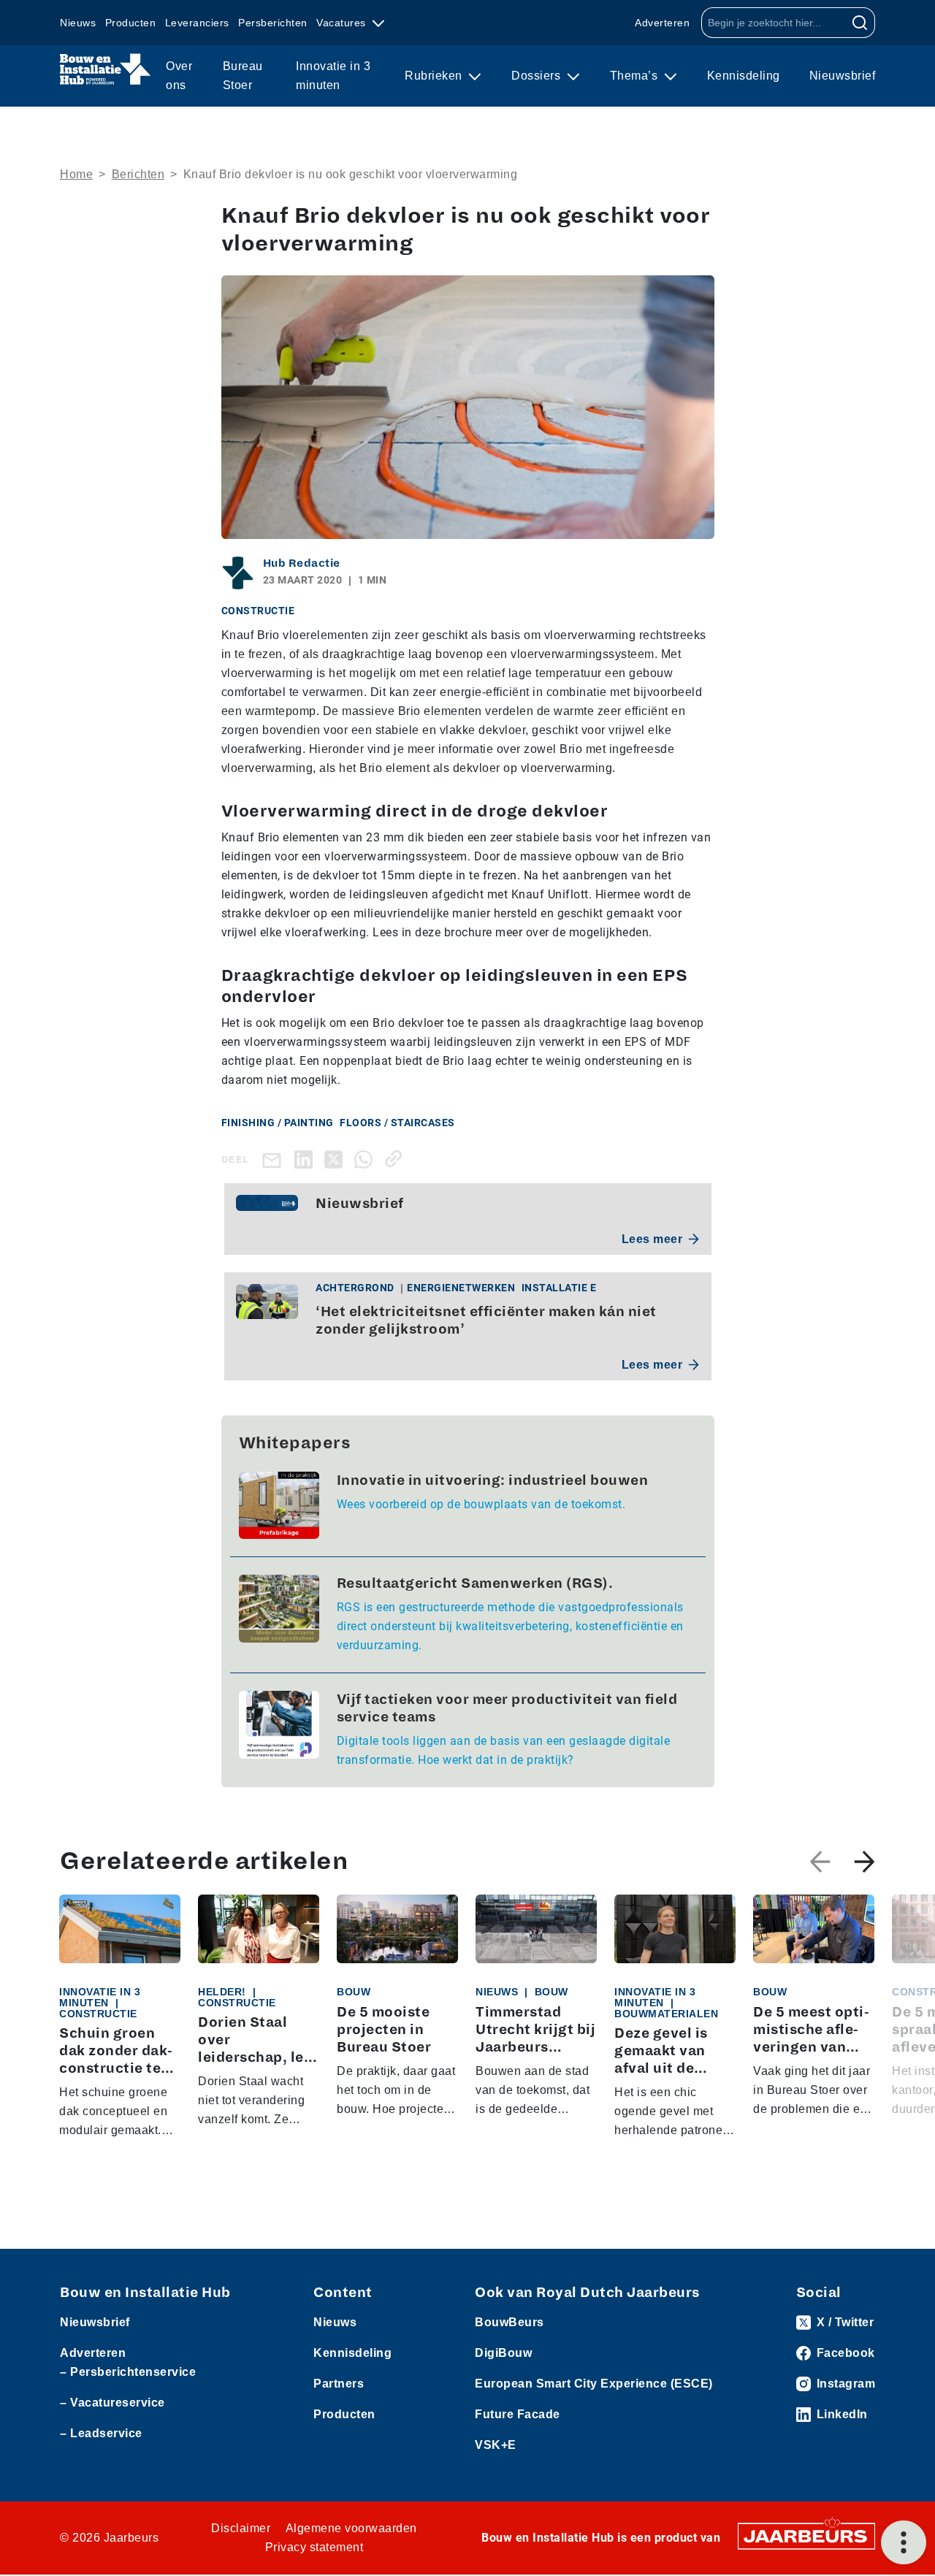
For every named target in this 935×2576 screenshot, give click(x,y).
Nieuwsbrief (843, 76)
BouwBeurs (510, 2322)
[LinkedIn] (306, 1159)
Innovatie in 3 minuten (333, 76)
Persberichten (273, 23)
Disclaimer (241, 2528)
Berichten (138, 174)
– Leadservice (101, 2433)
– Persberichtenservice (128, 2372)
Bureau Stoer (243, 76)
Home (76, 174)
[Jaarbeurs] (806, 2535)
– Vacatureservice (112, 2403)
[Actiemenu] (904, 2542)
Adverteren (662, 23)
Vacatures (343, 23)
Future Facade (518, 2414)
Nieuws (78, 23)
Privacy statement (314, 2547)
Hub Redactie (302, 563)
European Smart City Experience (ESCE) (594, 2384)
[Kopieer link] (396, 1159)
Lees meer (652, 1239)
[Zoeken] (860, 23)
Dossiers (538, 76)
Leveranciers (197, 23)
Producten (131, 23)
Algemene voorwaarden (351, 2528)
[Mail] (275, 1159)
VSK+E (496, 2445)
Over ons (179, 76)
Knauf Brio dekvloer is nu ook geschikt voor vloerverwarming (351, 174)
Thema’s (636, 76)
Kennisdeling (744, 76)
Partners (339, 2384)
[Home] (106, 69)
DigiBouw (503, 2353)
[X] (336, 1159)
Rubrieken (435, 76)
